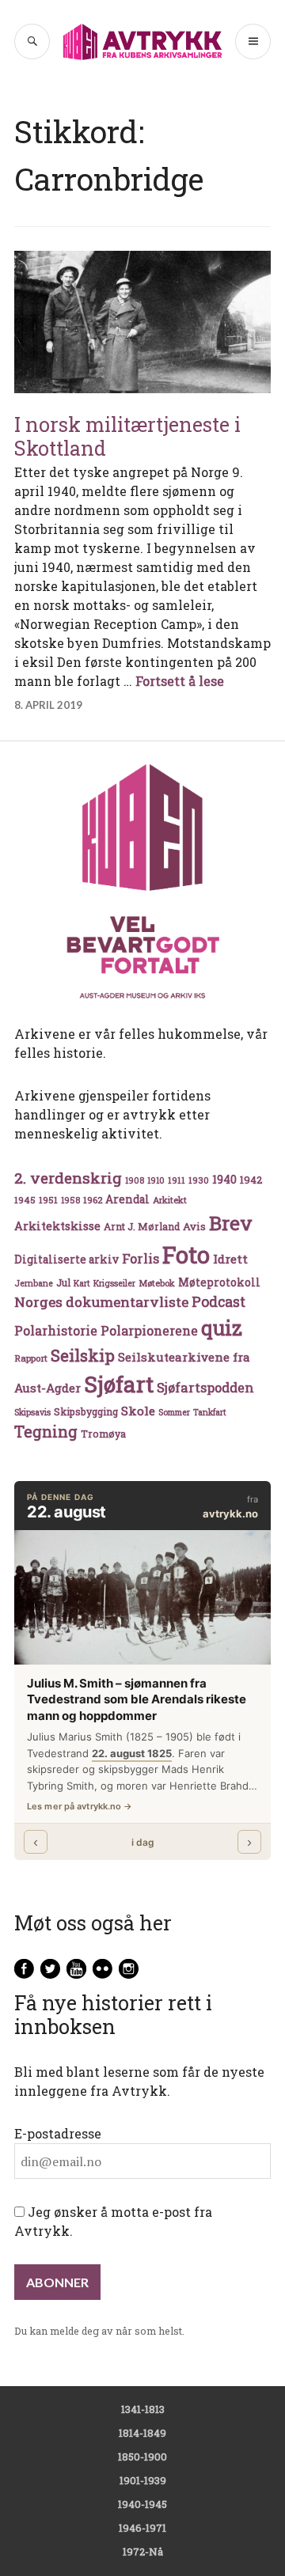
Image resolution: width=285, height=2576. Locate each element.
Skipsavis (32, 1412)
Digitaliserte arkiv (66, 1260)
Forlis (141, 1258)
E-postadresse (58, 2133)
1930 (199, 1180)
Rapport (31, 1358)
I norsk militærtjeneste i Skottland (127, 436)
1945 (25, 1200)
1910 (156, 1180)
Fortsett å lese (180, 681)
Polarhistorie (56, 1330)
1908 (135, 1180)
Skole (138, 1411)
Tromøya (103, 1434)
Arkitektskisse (57, 1226)
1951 (48, 1200)
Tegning (46, 1432)
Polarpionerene (149, 1330)
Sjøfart (119, 1384)
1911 (177, 1180)
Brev (231, 1223)
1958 (70, 1200)
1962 (93, 1200)
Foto (186, 1254)
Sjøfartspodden (205, 1387)
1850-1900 (142, 2457)
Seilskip (83, 1355)
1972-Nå (143, 2551)
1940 (224, 1179)
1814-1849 (142, 2433)
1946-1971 (142, 2528)
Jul (63, 1282)
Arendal (127, 1199)
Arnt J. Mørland (142, 1226)
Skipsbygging (86, 1411)
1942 (251, 1179)
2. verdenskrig (68, 1178)
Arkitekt (170, 1200)
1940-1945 (142, 2504)
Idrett (230, 1259)
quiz (222, 1328)
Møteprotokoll (219, 1282)
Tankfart (210, 1412)
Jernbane (34, 1283)
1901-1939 (143, 2480)
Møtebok (157, 1283)
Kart (82, 1283)
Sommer (174, 1412)
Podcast (218, 1301)
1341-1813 (143, 2409)
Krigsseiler (114, 1283)
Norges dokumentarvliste (101, 1302)
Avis (194, 1226)
